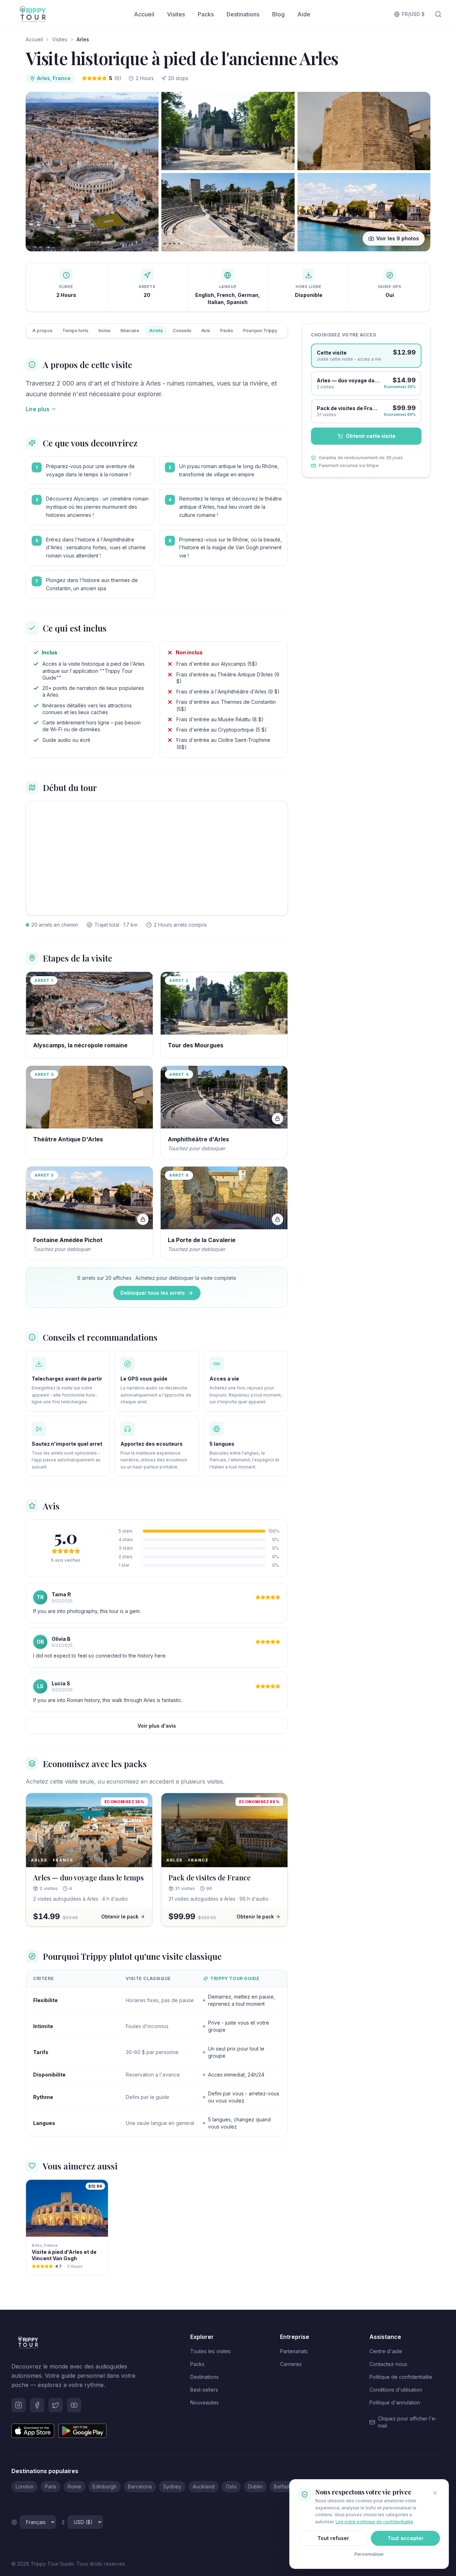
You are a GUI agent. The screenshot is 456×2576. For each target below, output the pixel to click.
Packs (206, 14)
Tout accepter (406, 2538)
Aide (304, 14)
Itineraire (130, 331)
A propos (42, 331)
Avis (206, 331)
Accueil (144, 14)
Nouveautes (204, 2402)
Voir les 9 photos (398, 238)
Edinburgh (105, 2486)
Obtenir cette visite (371, 436)
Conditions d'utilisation (396, 2390)
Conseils (182, 331)
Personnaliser (369, 2554)
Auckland (204, 2486)
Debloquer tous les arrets (153, 1293)
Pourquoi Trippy (260, 331)
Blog (278, 14)
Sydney (172, 2486)
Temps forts (75, 331)
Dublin (255, 2486)
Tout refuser (333, 2538)
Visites (176, 14)
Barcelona (140, 2486)
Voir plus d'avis (157, 1726)
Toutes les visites (211, 2351)
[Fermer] (435, 2493)
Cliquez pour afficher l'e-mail (408, 2422)
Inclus (104, 331)
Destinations (243, 14)
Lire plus (38, 409)
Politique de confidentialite (401, 2377)
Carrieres (291, 2364)
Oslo (231, 2486)
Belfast (282, 2486)
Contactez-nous (388, 2364)
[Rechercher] (438, 14)
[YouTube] (74, 2405)
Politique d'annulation (395, 2402)
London (25, 2486)
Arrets (156, 331)
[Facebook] (37, 2405)
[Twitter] (56, 2405)
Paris (51, 2486)
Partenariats (294, 2351)
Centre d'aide (386, 2351)
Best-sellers (204, 2390)
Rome (74, 2486)
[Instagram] (19, 2405)
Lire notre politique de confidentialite (374, 2522)
